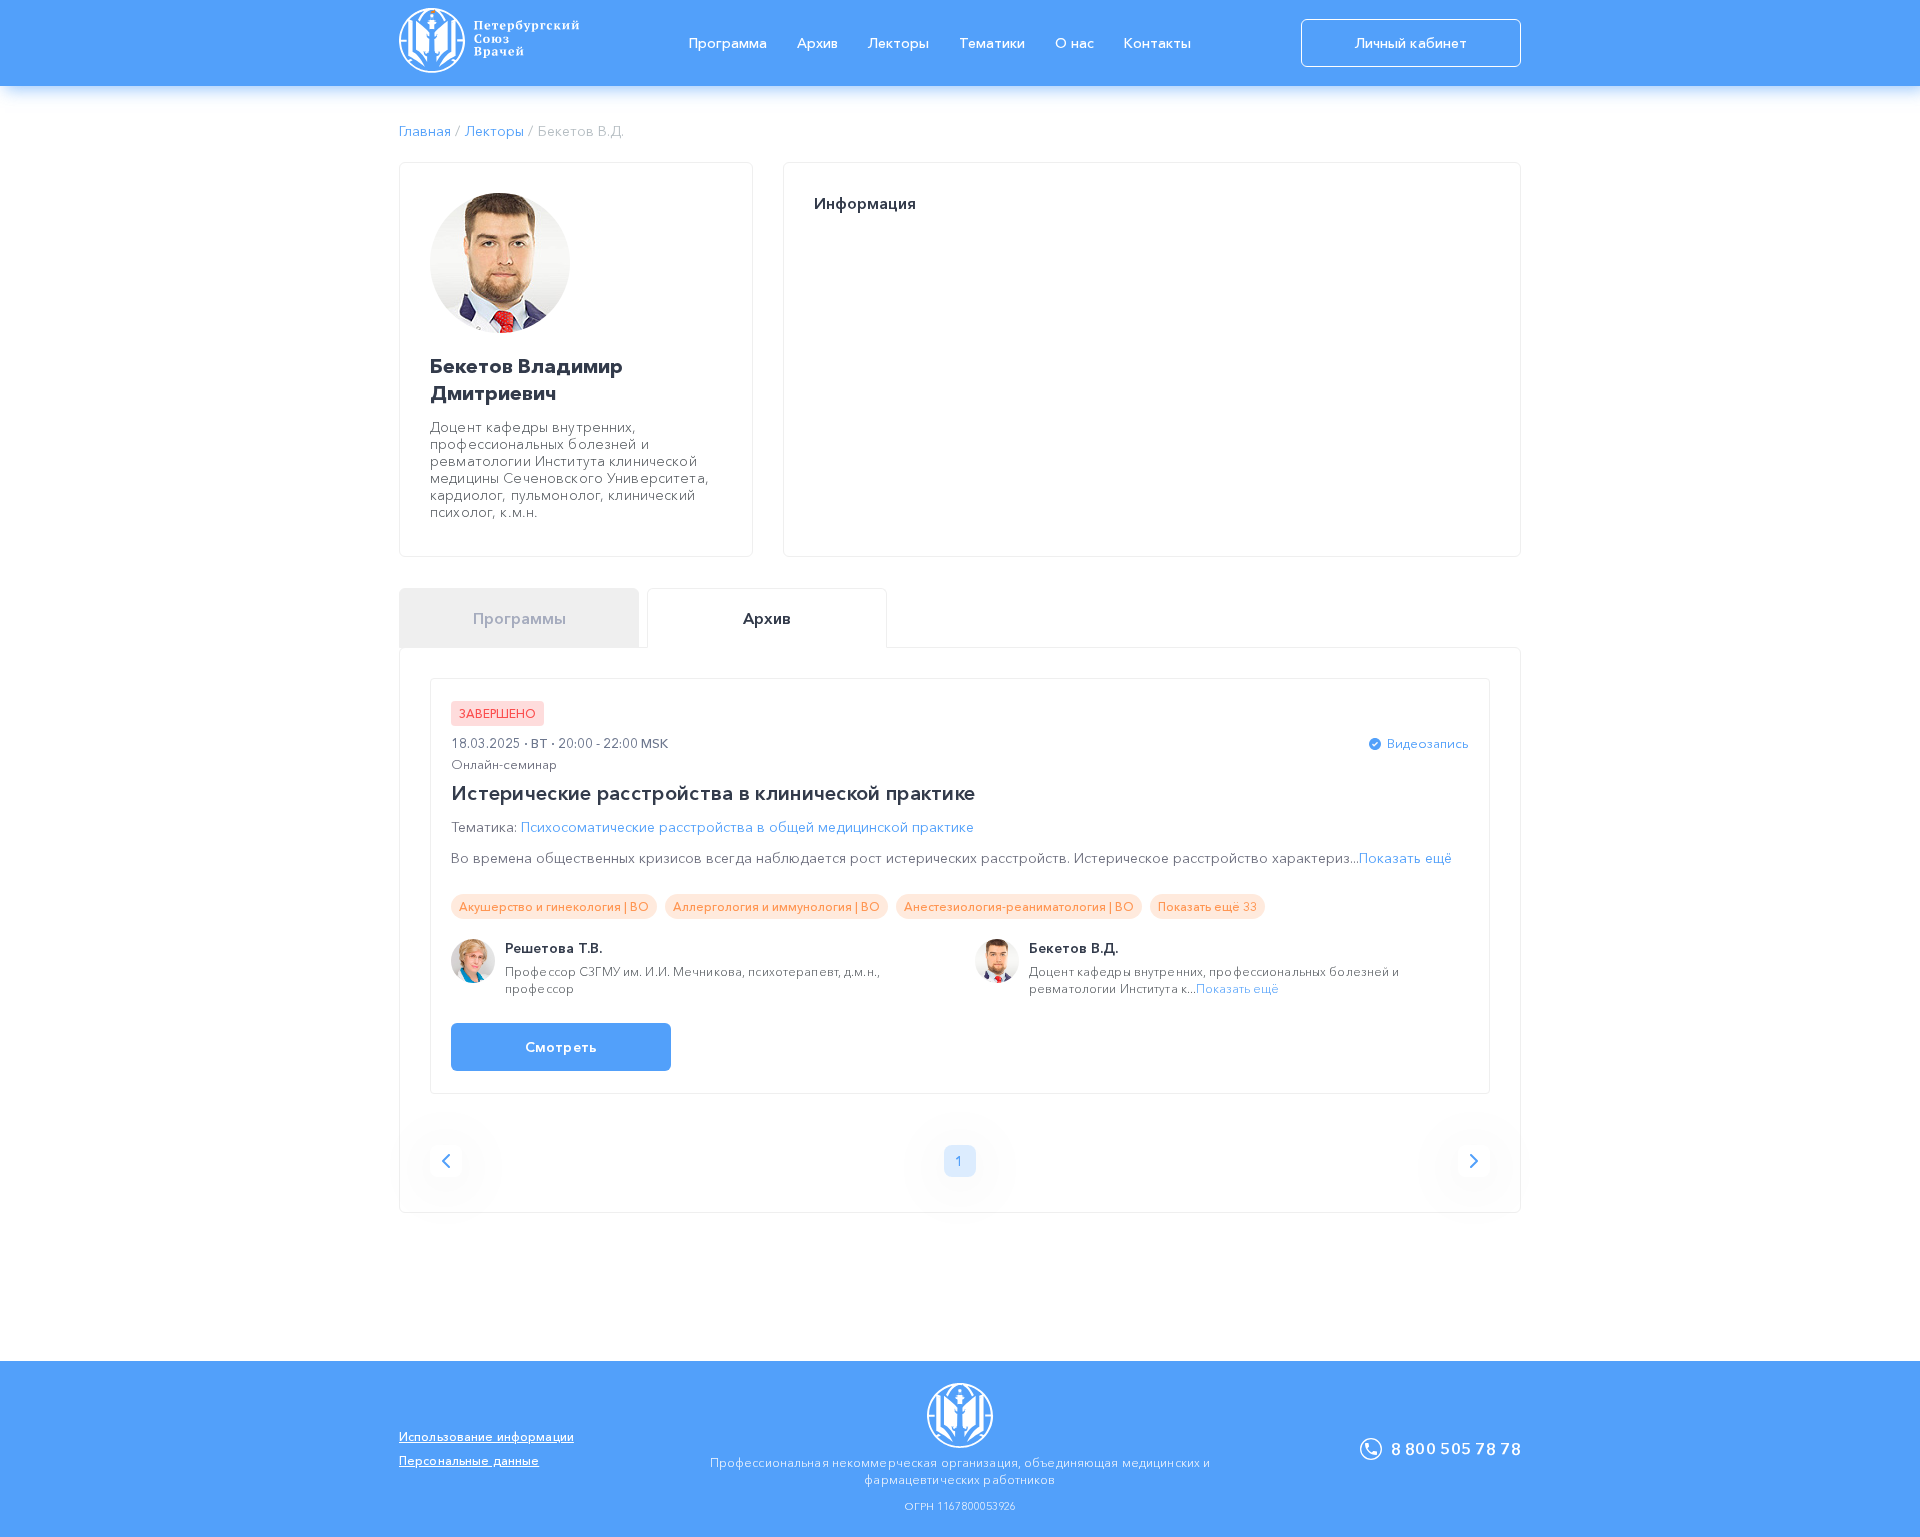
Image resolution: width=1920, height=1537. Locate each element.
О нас (1074, 43)
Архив (817, 43)
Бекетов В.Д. (1073, 948)
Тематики (992, 43)
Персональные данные (469, 1460)
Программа (728, 43)
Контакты (1157, 43)
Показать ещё (1405, 858)
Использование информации (486, 1436)
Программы (519, 618)
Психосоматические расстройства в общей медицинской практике (747, 827)
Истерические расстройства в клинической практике (713, 793)
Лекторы (898, 43)
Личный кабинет (1411, 43)
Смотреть (561, 1047)
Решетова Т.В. (553, 948)
